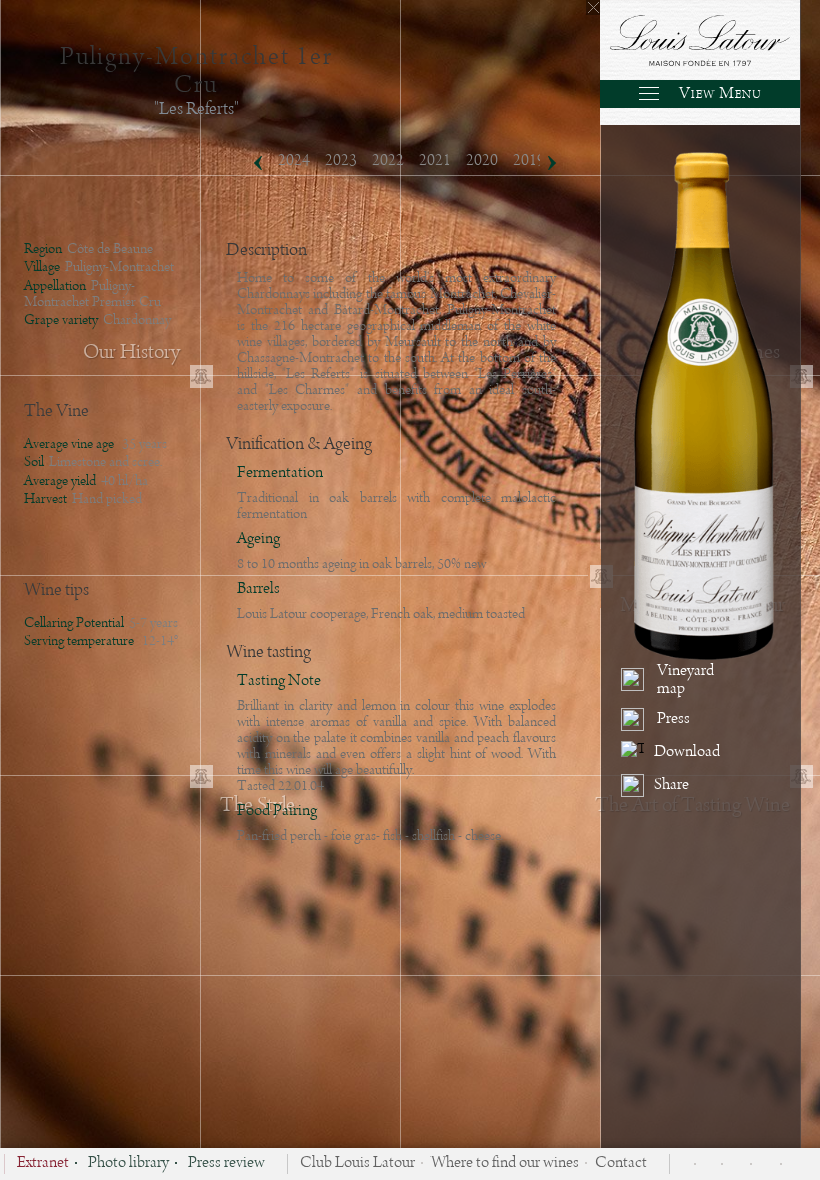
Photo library (128, 1164)
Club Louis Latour (357, 1164)
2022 (388, 161)
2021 (435, 161)
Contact (621, 1164)
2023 (341, 161)
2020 (482, 161)
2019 (529, 161)
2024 (294, 161)
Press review (226, 1164)
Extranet (43, 1164)
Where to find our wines (505, 1164)
